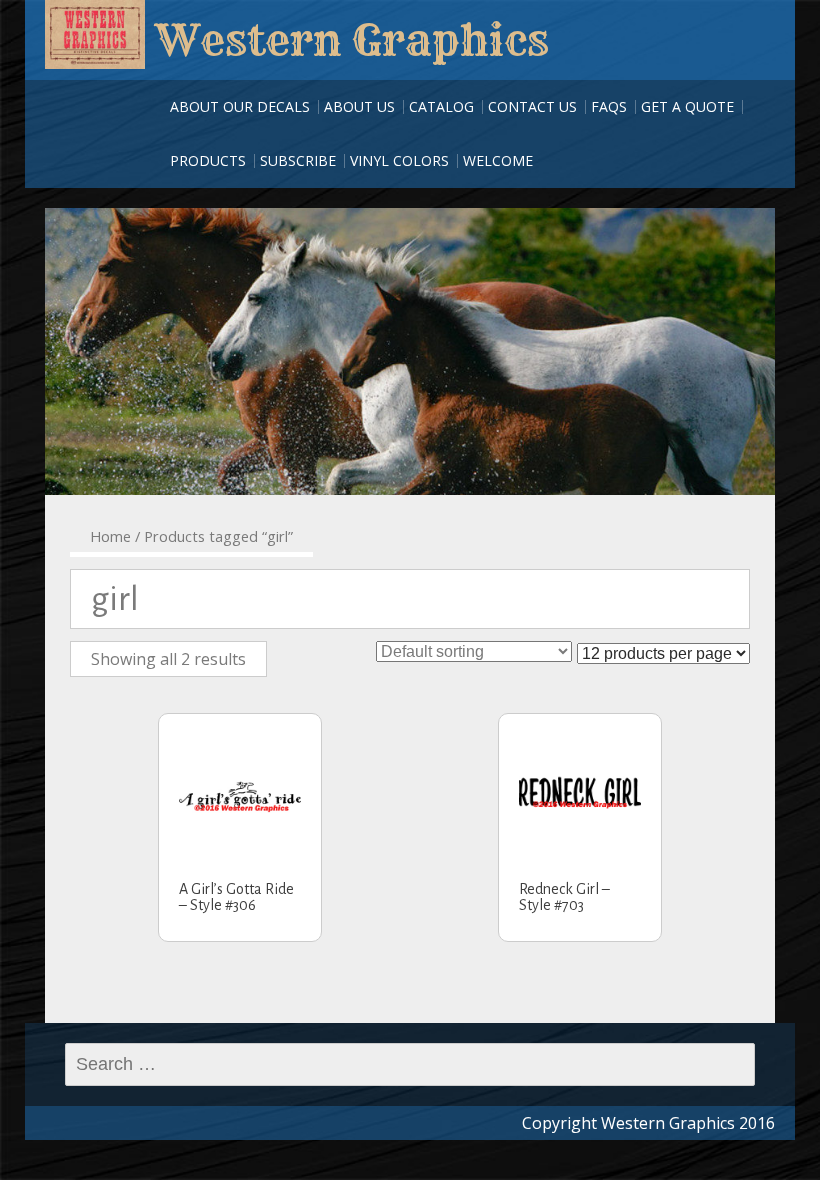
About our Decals (240, 106)
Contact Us (532, 106)
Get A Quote (687, 106)
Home (110, 536)
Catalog (441, 106)
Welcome (498, 160)
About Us (359, 106)
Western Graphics (352, 40)
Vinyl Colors (399, 160)
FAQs (609, 106)
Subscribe (298, 160)
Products (208, 160)
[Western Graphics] (95, 34)
